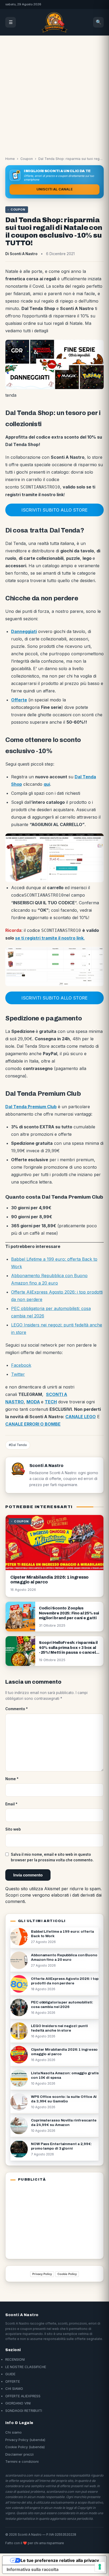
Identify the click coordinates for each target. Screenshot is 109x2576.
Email (11, 1804)
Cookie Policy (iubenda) (25, 2447)
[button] (54, 510)
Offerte (19, 700)
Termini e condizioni (22, 2461)
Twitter (18, 1374)
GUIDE (10, 2374)
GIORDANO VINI (18, 2403)
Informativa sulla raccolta (33, 2569)
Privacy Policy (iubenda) (25, 2440)
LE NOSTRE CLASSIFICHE (26, 2367)
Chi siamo (13, 2432)
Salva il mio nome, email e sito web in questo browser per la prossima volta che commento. (52, 1857)
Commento (17, 1709)
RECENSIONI (15, 2359)
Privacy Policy (42, 2274)
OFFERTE (13, 2381)
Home (10, 159)
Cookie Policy (67, 2274)
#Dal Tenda (18, 1445)
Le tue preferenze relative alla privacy (60, 2560)
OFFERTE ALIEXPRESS (23, 2396)
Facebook (21, 1365)
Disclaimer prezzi (19, 2454)
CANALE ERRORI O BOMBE (33, 1424)
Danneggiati (24, 631)
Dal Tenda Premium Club (31, 1107)
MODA (33, 1402)
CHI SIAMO (14, 2389)
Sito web (13, 1829)
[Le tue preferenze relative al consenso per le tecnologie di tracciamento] (100, 2567)
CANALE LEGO (81, 1417)
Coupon (27, 159)
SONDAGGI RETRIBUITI (24, 2411)
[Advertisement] (54, 93)
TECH (51, 1402)
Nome (12, 1779)
